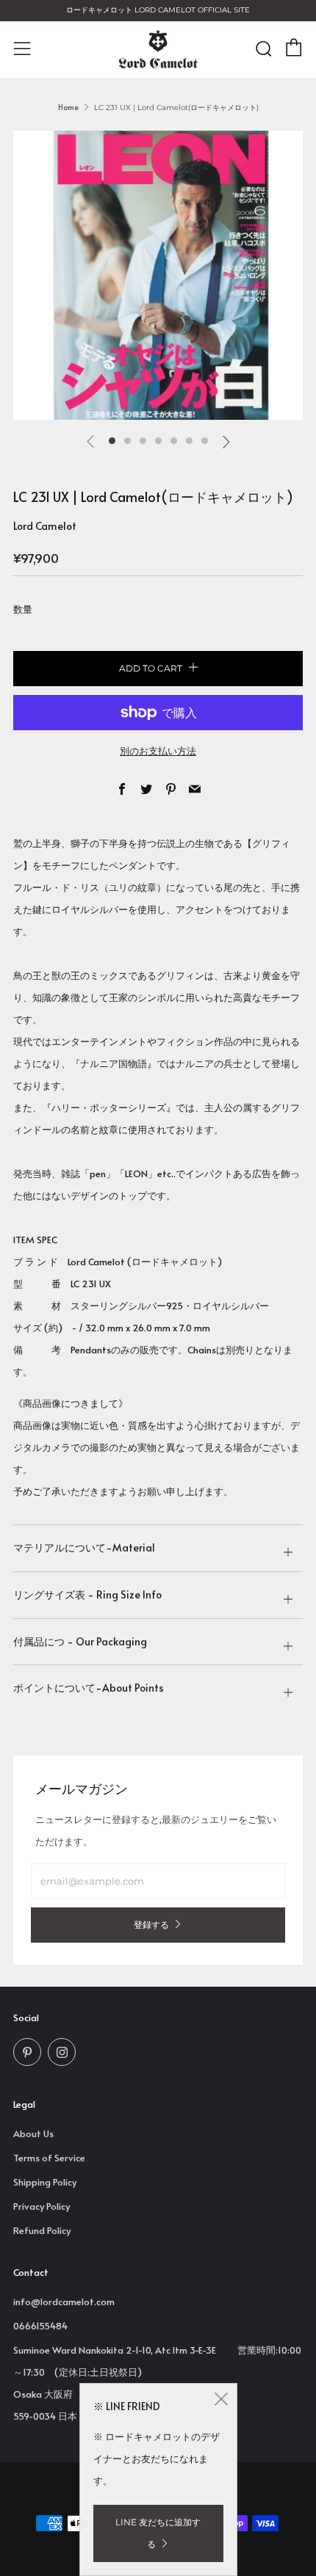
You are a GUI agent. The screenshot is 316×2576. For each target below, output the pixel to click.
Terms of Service (49, 2158)
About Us (33, 2133)
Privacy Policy (42, 2206)
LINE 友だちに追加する (158, 2533)
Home (68, 107)
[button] (112, 441)
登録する (151, 1925)
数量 (23, 609)
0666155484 (40, 2326)
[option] (158, 275)
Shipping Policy (45, 2182)
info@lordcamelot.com (64, 2302)
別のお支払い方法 (158, 751)
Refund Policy (42, 2230)
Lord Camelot (45, 526)
